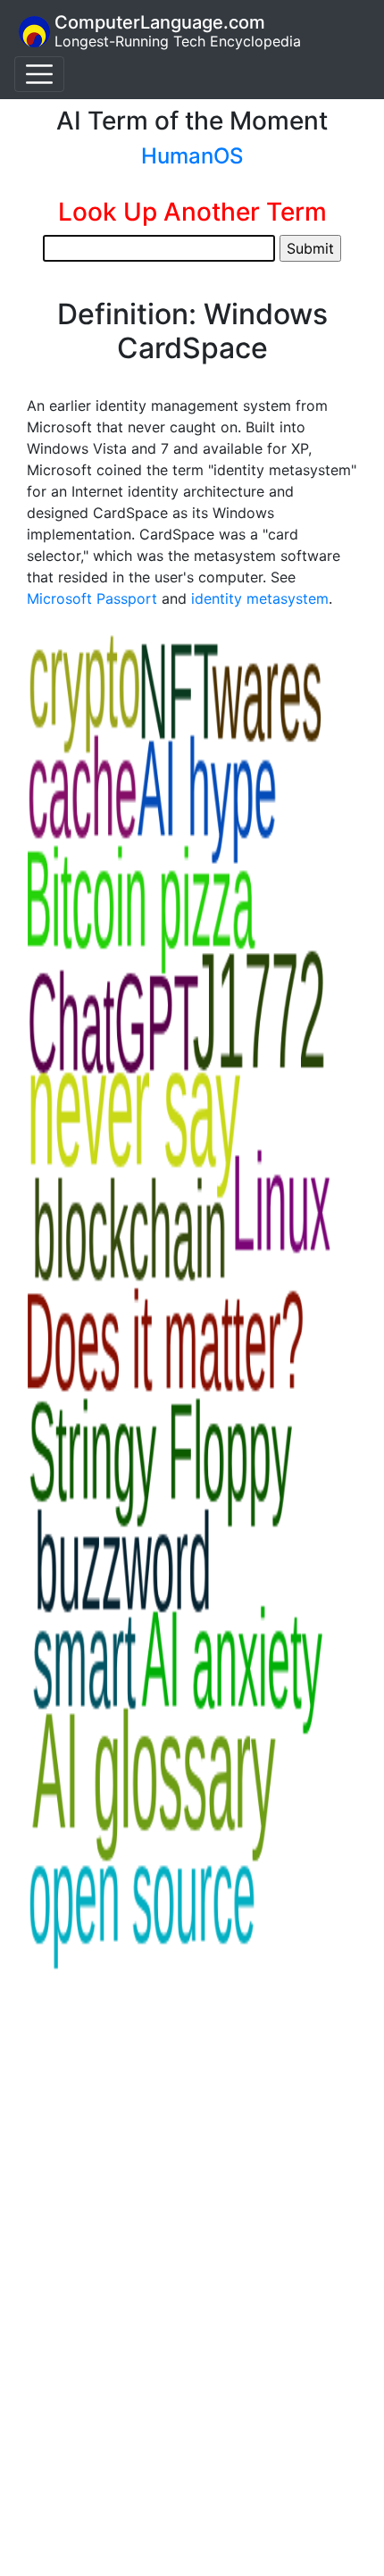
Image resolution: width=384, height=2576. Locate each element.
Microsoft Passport (92, 598)
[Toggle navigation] (39, 74)
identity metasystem (260, 598)
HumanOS (192, 156)
